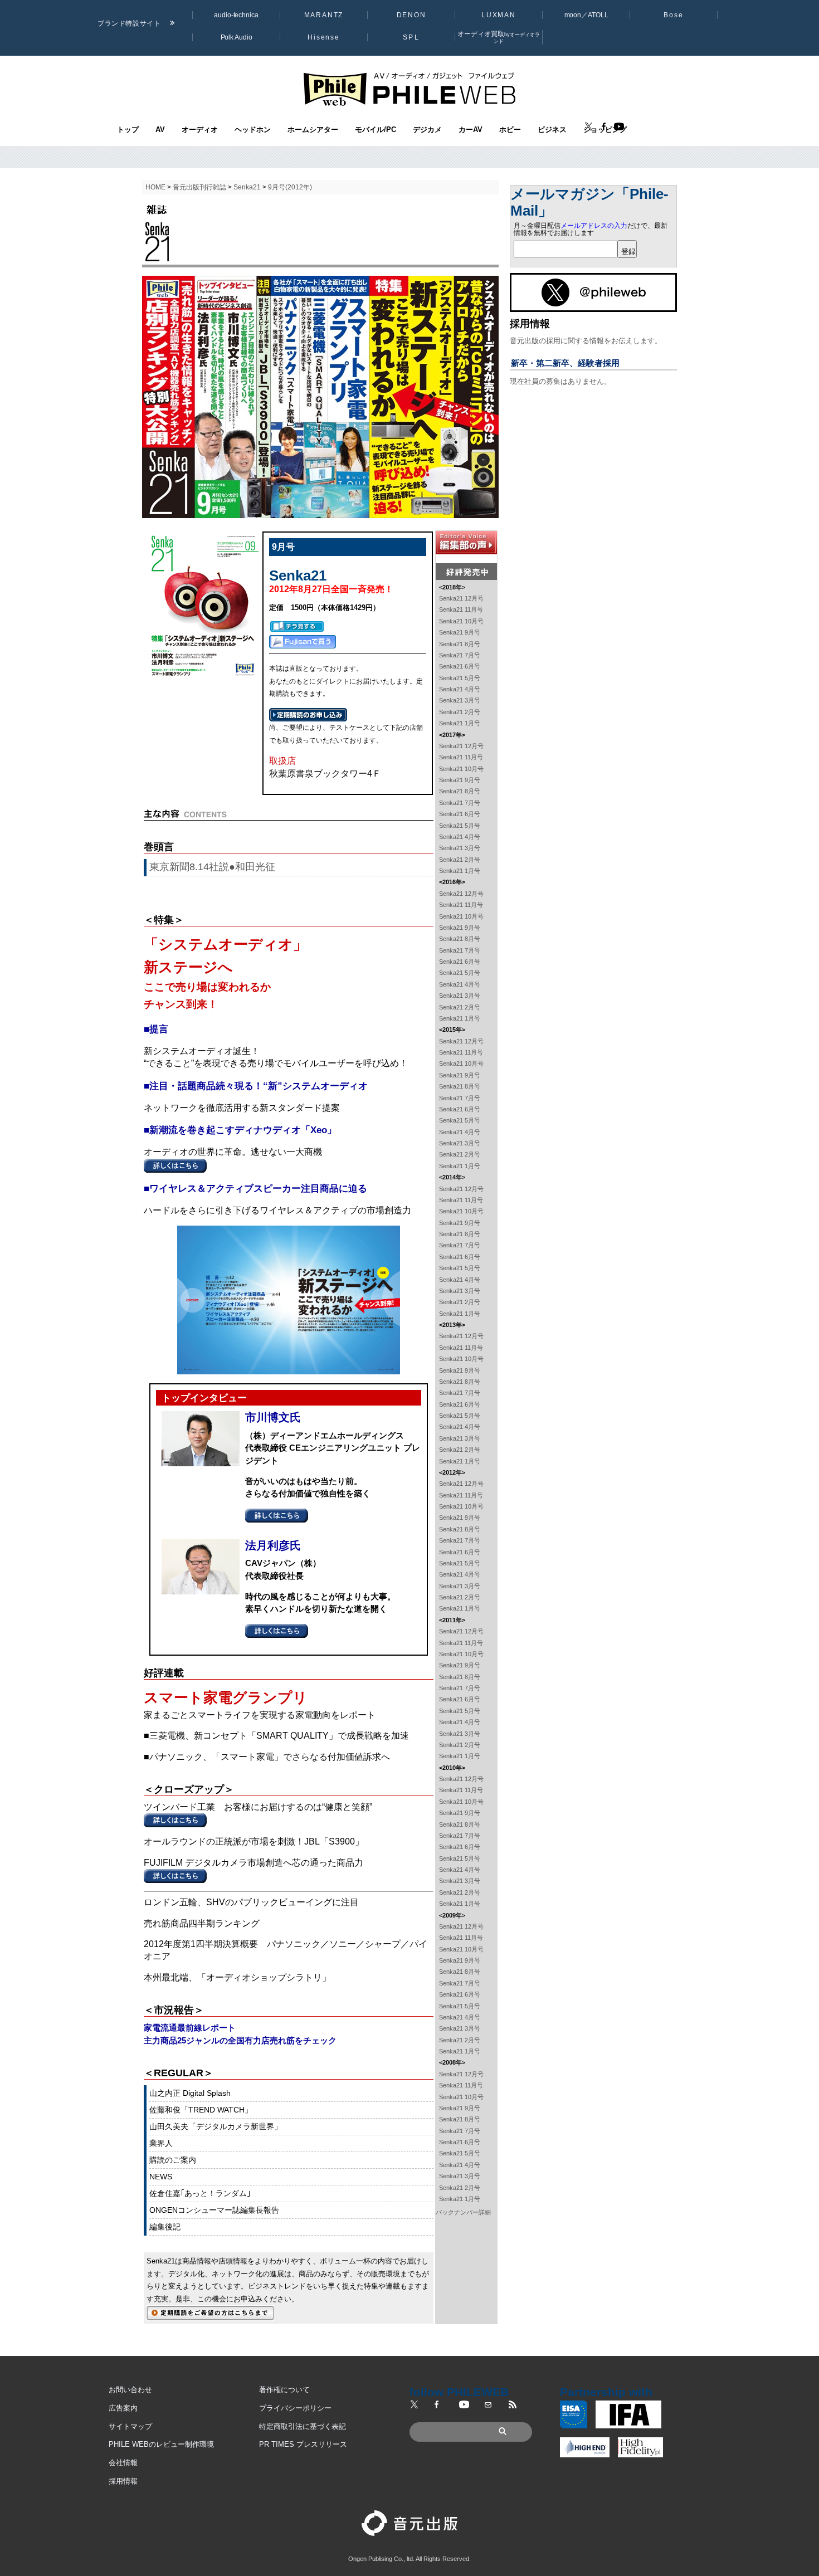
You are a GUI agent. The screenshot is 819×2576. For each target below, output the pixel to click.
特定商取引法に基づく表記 (303, 2426)
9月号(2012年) (290, 187)
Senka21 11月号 (461, 609)
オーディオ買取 (499, 37)
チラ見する (297, 626)
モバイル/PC (376, 130)
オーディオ (200, 130)
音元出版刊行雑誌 (199, 187)
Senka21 (247, 187)
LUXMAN (499, 15)
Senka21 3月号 (460, 700)
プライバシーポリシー (295, 2408)
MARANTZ (324, 15)
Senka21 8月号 (460, 644)
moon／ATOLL (586, 15)
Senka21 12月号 (461, 598)
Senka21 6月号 (460, 666)
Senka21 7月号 (460, 655)
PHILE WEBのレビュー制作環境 (161, 2444)
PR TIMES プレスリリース (303, 2444)
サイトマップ (130, 2426)
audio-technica (236, 15)
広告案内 (123, 2408)
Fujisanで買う (303, 642)
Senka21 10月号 (461, 621)
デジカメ (427, 130)
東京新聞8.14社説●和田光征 (212, 867)
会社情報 (123, 2463)
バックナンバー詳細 (463, 2212)
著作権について (284, 2390)
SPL (411, 37)
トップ (128, 130)
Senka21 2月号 (460, 712)
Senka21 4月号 (460, 689)
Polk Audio (237, 37)
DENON (411, 15)
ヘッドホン (253, 130)
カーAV (471, 130)
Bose (674, 15)
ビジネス (552, 130)
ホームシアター (313, 130)
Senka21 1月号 (460, 723)
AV (160, 130)
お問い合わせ (130, 2390)
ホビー (510, 130)
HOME (155, 187)
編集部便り (466, 543)
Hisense (324, 37)
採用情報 (123, 2481)
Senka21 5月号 (460, 678)
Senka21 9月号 (460, 632)
